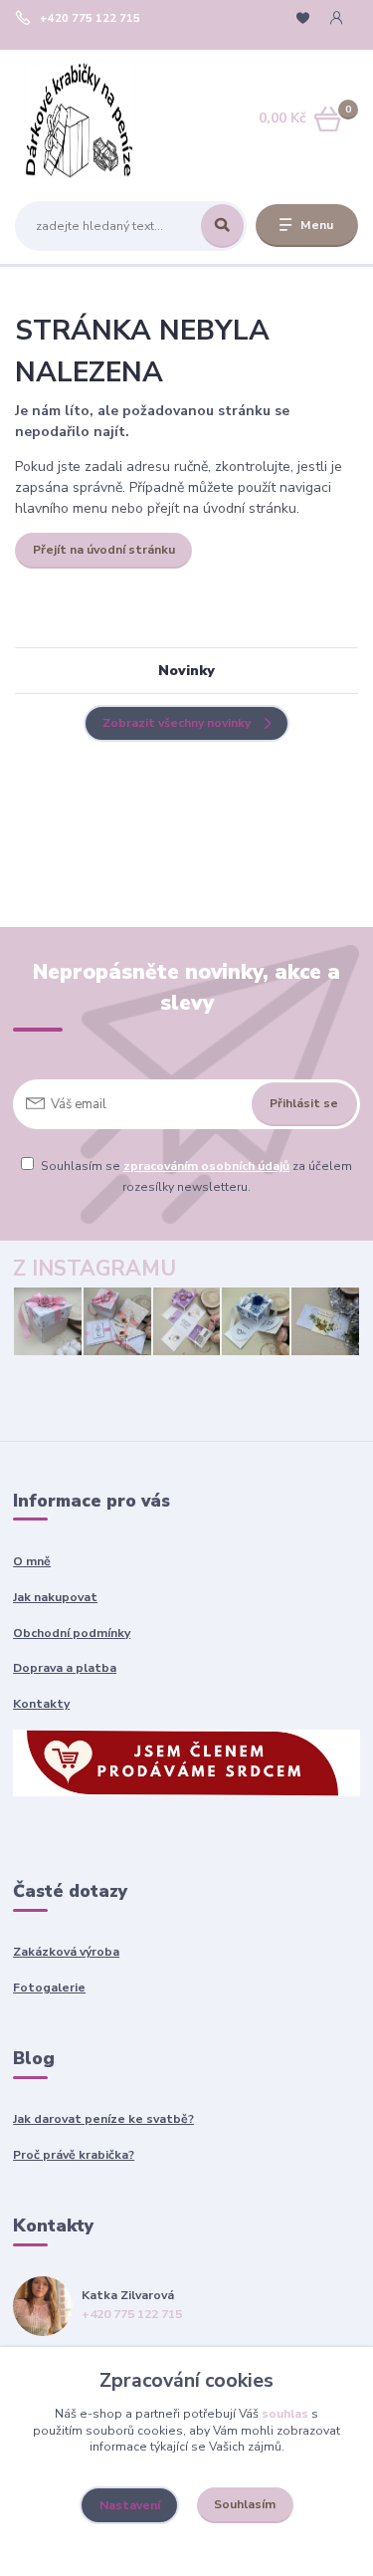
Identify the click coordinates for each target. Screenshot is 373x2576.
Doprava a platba (65, 1668)
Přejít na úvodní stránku (104, 550)
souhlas (285, 2414)
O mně (32, 1561)
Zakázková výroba (66, 1952)
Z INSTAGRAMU (94, 1269)
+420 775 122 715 (90, 19)
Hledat (222, 226)
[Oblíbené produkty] (303, 18)
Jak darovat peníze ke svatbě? (103, 2119)
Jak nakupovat (55, 1597)
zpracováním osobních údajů (206, 1166)
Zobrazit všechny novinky (177, 723)
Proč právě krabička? (74, 2155)
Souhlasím (245, 2504)
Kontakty (41, 1704)
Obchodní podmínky (72, 1633)
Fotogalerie (49, 1988)
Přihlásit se (304, 1103)
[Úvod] (80, 119)
